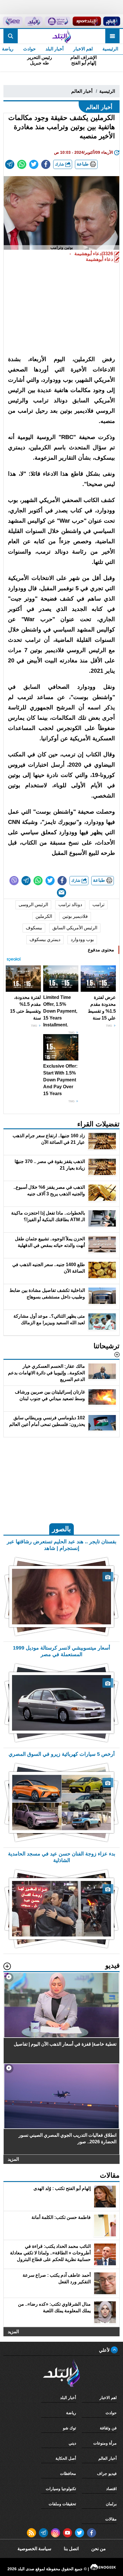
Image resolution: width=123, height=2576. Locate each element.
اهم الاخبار (83, 49)
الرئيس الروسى (33, 905)
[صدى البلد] (61, 36)
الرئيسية (110, 49)
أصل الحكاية (66, 2458)
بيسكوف (34, 928)
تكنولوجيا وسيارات (61, 2489)
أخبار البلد (54, 49)
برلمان (111, 2504)
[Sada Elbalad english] (13, 21)
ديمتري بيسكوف (45, 939)
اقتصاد (111, 2489)
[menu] (112, 36)
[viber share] (14, 881)
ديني (72, 2443)
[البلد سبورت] (87, 21)
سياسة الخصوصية (34, 2549)
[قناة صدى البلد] (112, 21)
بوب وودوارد (82, 939)
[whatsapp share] (22, 164)
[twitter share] (34, 164)
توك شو (70, 2428)
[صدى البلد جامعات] (57, 21)
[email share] (10, 164)
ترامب (98, 905)
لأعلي (105, 2350)
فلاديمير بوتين (75, 916)
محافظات (68, 2473)
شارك (60, 164)
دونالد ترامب (70, 905)
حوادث (29, 49)
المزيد (13, 2159)
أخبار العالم (82, 91)
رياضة (71, 2413)
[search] (11, 36)
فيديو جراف (107, 2473)
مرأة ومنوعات (105, 2443)
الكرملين (44, 916)
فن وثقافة (108, 2428)
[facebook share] (46, 164)
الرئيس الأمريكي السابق (75, 928)
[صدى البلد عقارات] (34, 21)
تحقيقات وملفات (62, 2504)
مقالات (111, 2519)
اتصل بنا (71, 2549)
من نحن (99, 2549)
